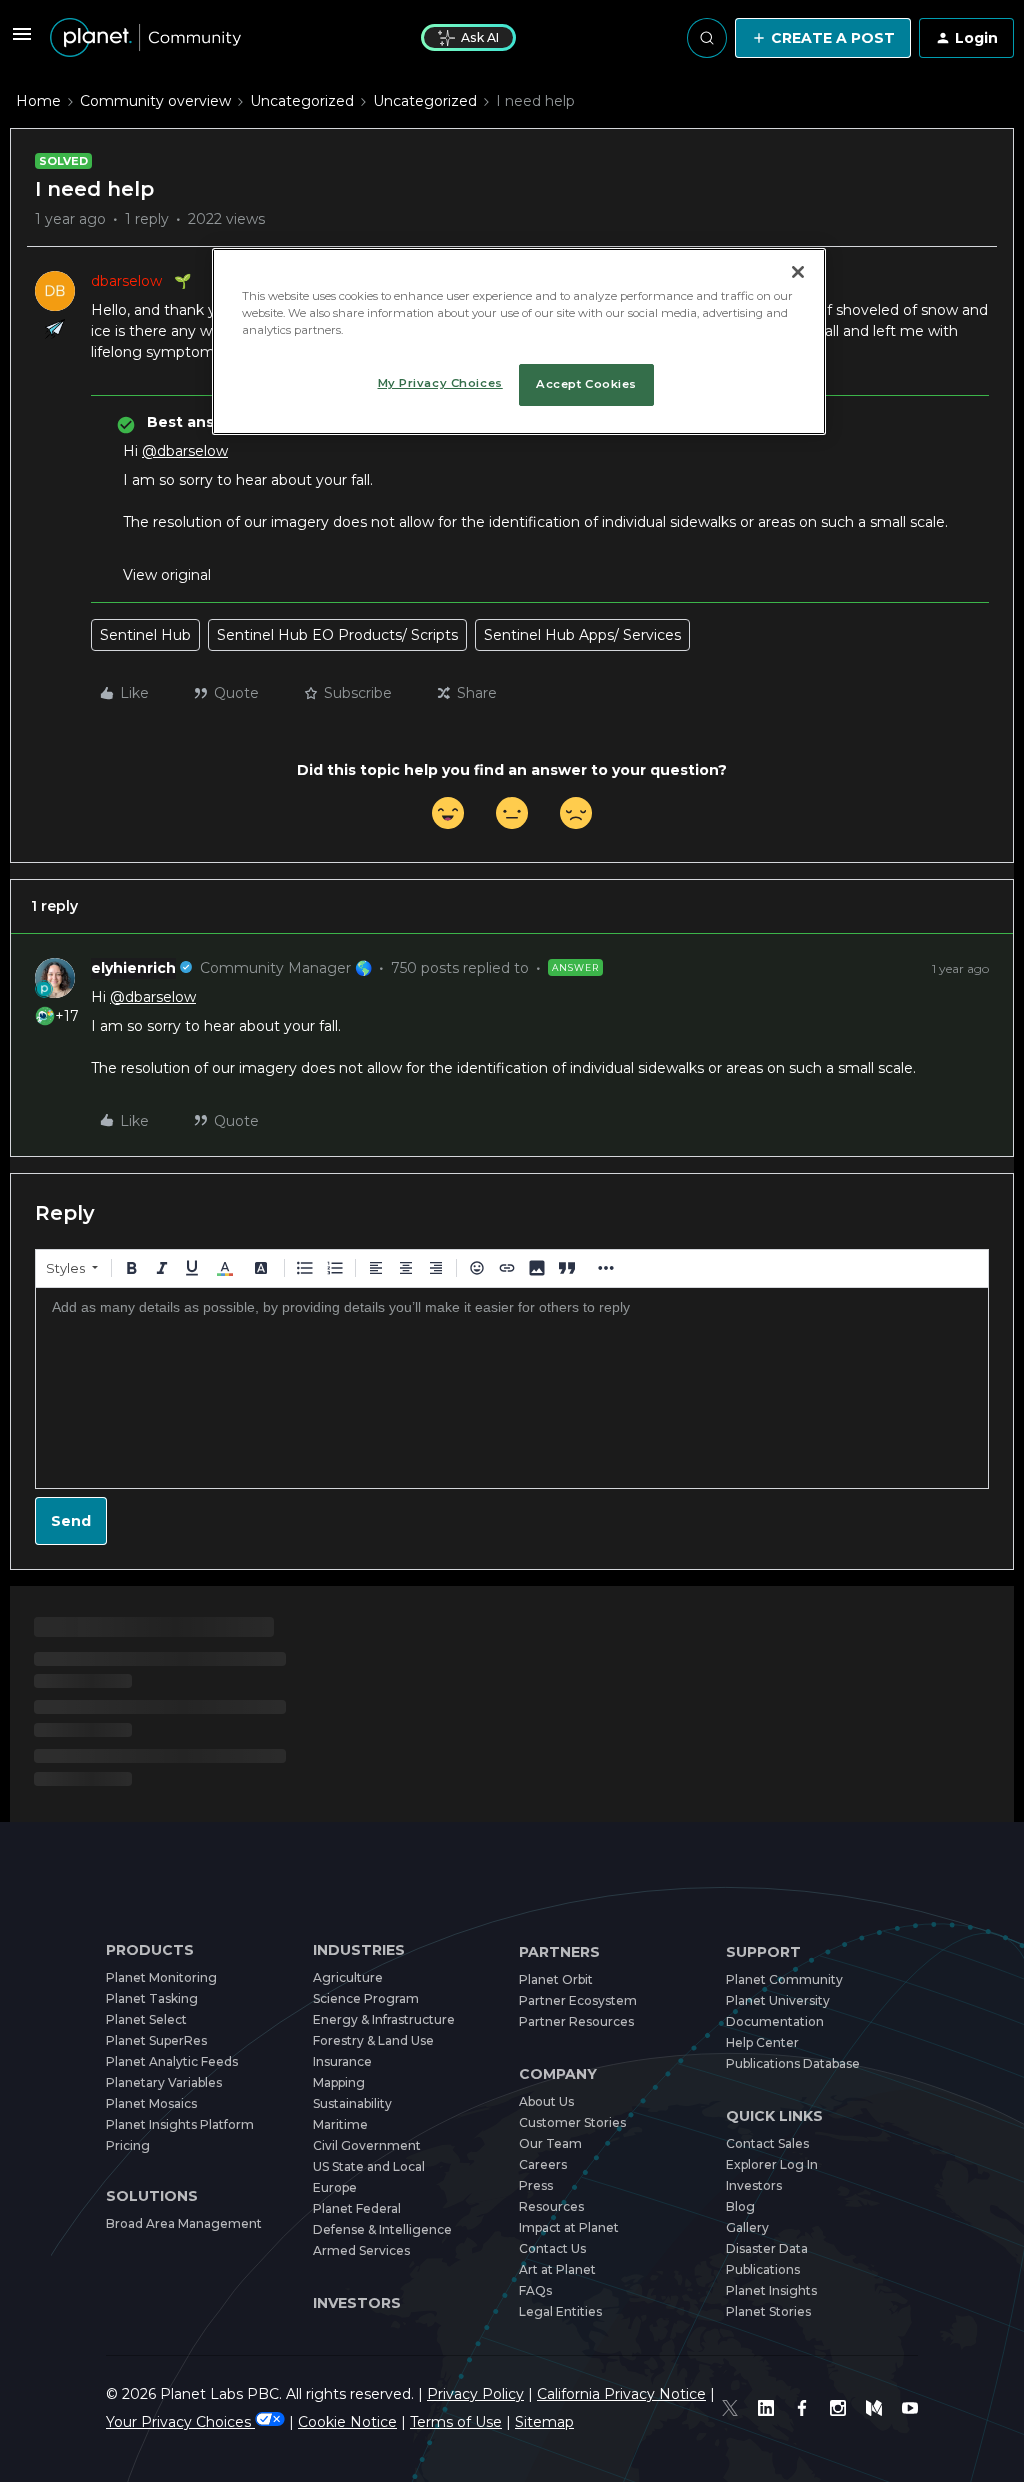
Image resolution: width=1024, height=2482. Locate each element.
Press (536, 2185)
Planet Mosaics (151, 2103)
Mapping (339, 2082)
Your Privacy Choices (180, 2422)
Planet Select (146, 2019)
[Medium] (874, 2408)
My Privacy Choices (440, 383)
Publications (763, 2269)
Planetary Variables (164, 2082)
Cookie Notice (347, 2422)
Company (558, 2074)
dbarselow (126, 281)
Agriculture (348, 1977)
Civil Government (367, 2145)
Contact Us (552, 2248)
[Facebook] (802, 2408)
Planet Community (784, 1979)
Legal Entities (560, 2311)
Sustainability (352, 2103)
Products (150, 1950)
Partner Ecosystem (578, 2000)
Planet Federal (357, 2208)
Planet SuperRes (156, 2040)
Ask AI (480, 37)
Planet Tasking (152, 1998)
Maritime (340, 2124)
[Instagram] (838, 2408)
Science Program (366, 1998)
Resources (551, 2206)
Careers (543, 2164)
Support (763, 1952)
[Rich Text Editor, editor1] (512, 1388)
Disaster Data (767, 2248)
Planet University (778, 2000)
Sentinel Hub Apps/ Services (582, 635)
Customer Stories (572, 2122)
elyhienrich (133, 968)
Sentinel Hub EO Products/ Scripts (337, 635)
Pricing (128, 2145)
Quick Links (774, 2116)
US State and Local (369, 2166)
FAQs (535, 2290)
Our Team (550, 2143)
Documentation (775, 2021)
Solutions (152, 2196)
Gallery (747, 2227)
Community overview (155, 101)
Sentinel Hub (145, 635)
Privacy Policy (475, 2394)
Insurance (342, 2061)
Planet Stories (768, 2311)
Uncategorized (302, 101)
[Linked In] (766, 2408)
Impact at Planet (569, 2227)
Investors (357, 2303)
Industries (359, 1950)
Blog (740, 2206)
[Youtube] (910, 2408)
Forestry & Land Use (373, 2040)
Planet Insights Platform (180, 2124)
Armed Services (361, 2250)
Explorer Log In (772, 2164)
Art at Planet (557, 2269)
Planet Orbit (556, 1979)
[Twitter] (730, 2408)
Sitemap (544, 2422)
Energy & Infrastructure (384, 2019)
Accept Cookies (586, 384)
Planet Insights (771, 2290)
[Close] (798, 272)
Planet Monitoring (161, 1977)
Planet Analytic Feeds (172, 2061)
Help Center (762, 2042)
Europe (335, 2187)
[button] (22, 41)
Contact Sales (767, 2143)
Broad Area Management (184, 2223)
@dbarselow (185, 451)
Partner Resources (576, 2021)
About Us (546, 2101)
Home (38, 101)
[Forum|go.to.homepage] (145, 38)
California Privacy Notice (621, 2394)
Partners (559, 1952)
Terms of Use (456, 2422)
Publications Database (793, 2063)
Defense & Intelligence (382, 2229)
